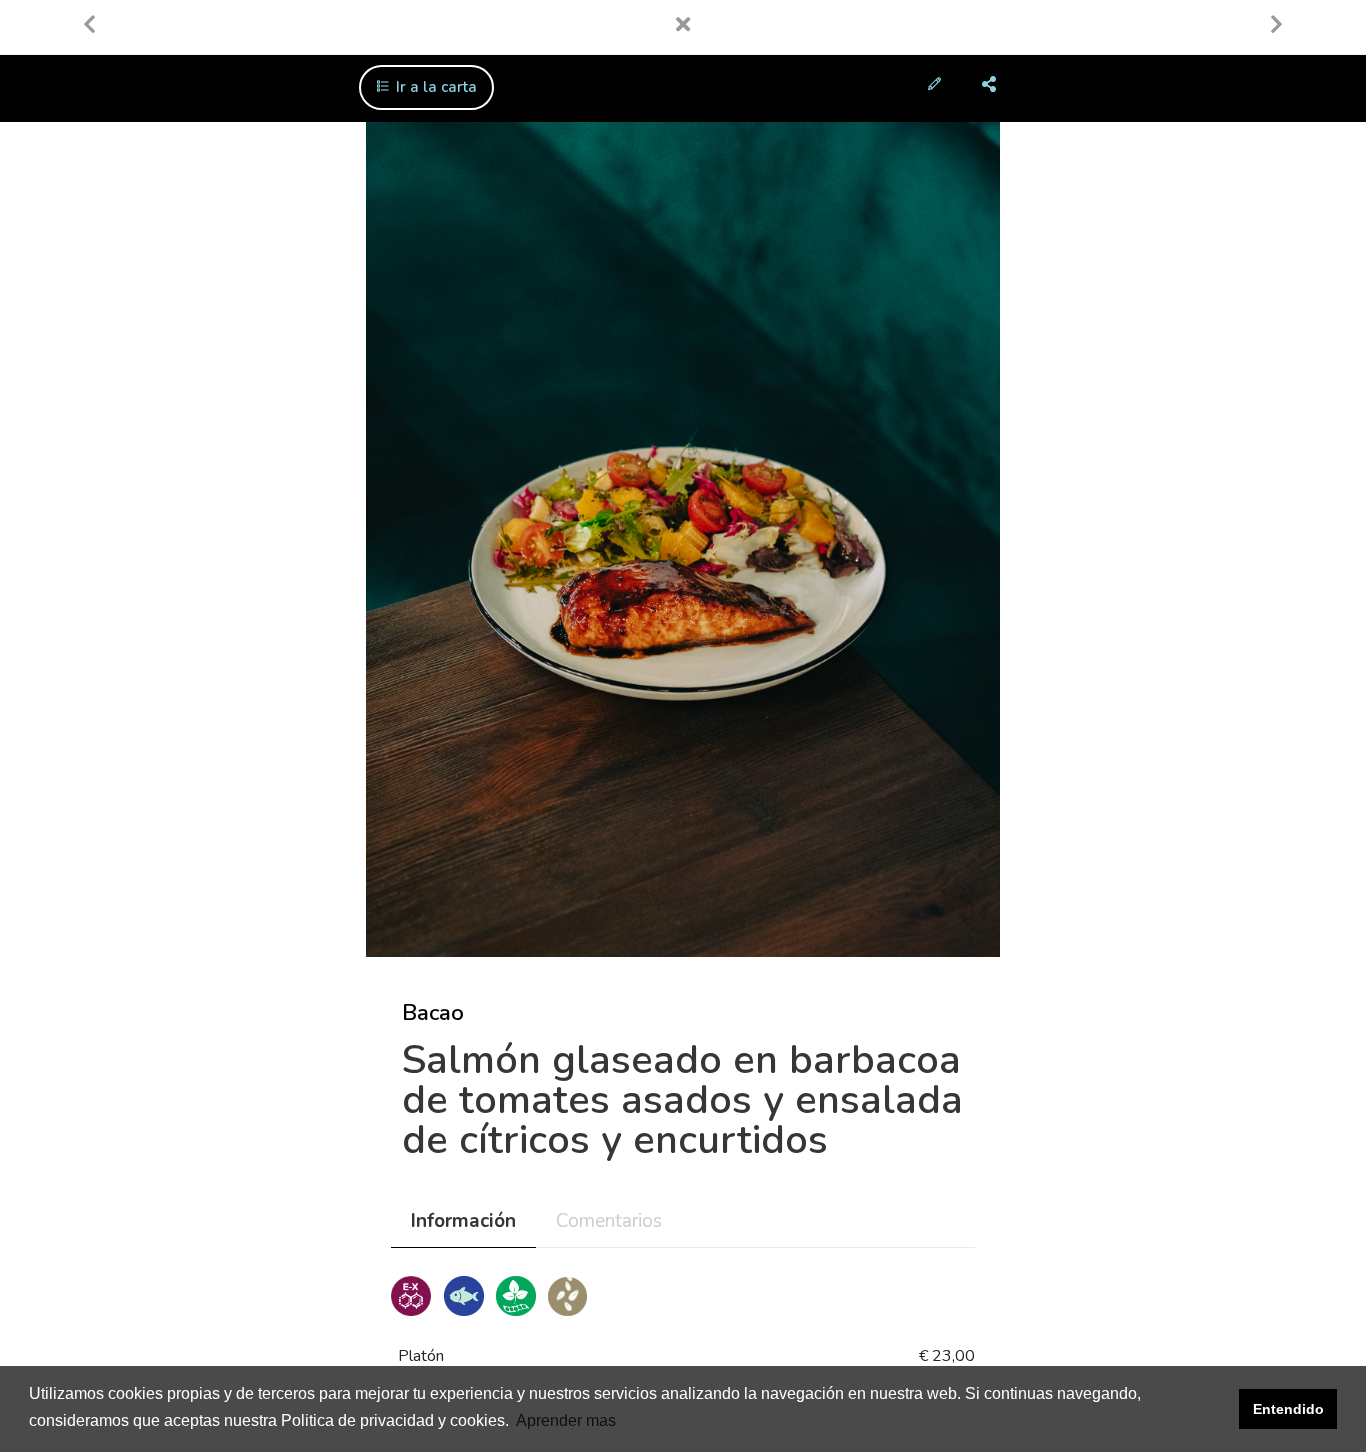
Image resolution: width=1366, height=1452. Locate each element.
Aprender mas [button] (566, 1420)
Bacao (433, 1013)
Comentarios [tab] (609, 1221)
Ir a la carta (434, 87)
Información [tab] (463, 1221)
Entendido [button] (1288, 1409)
